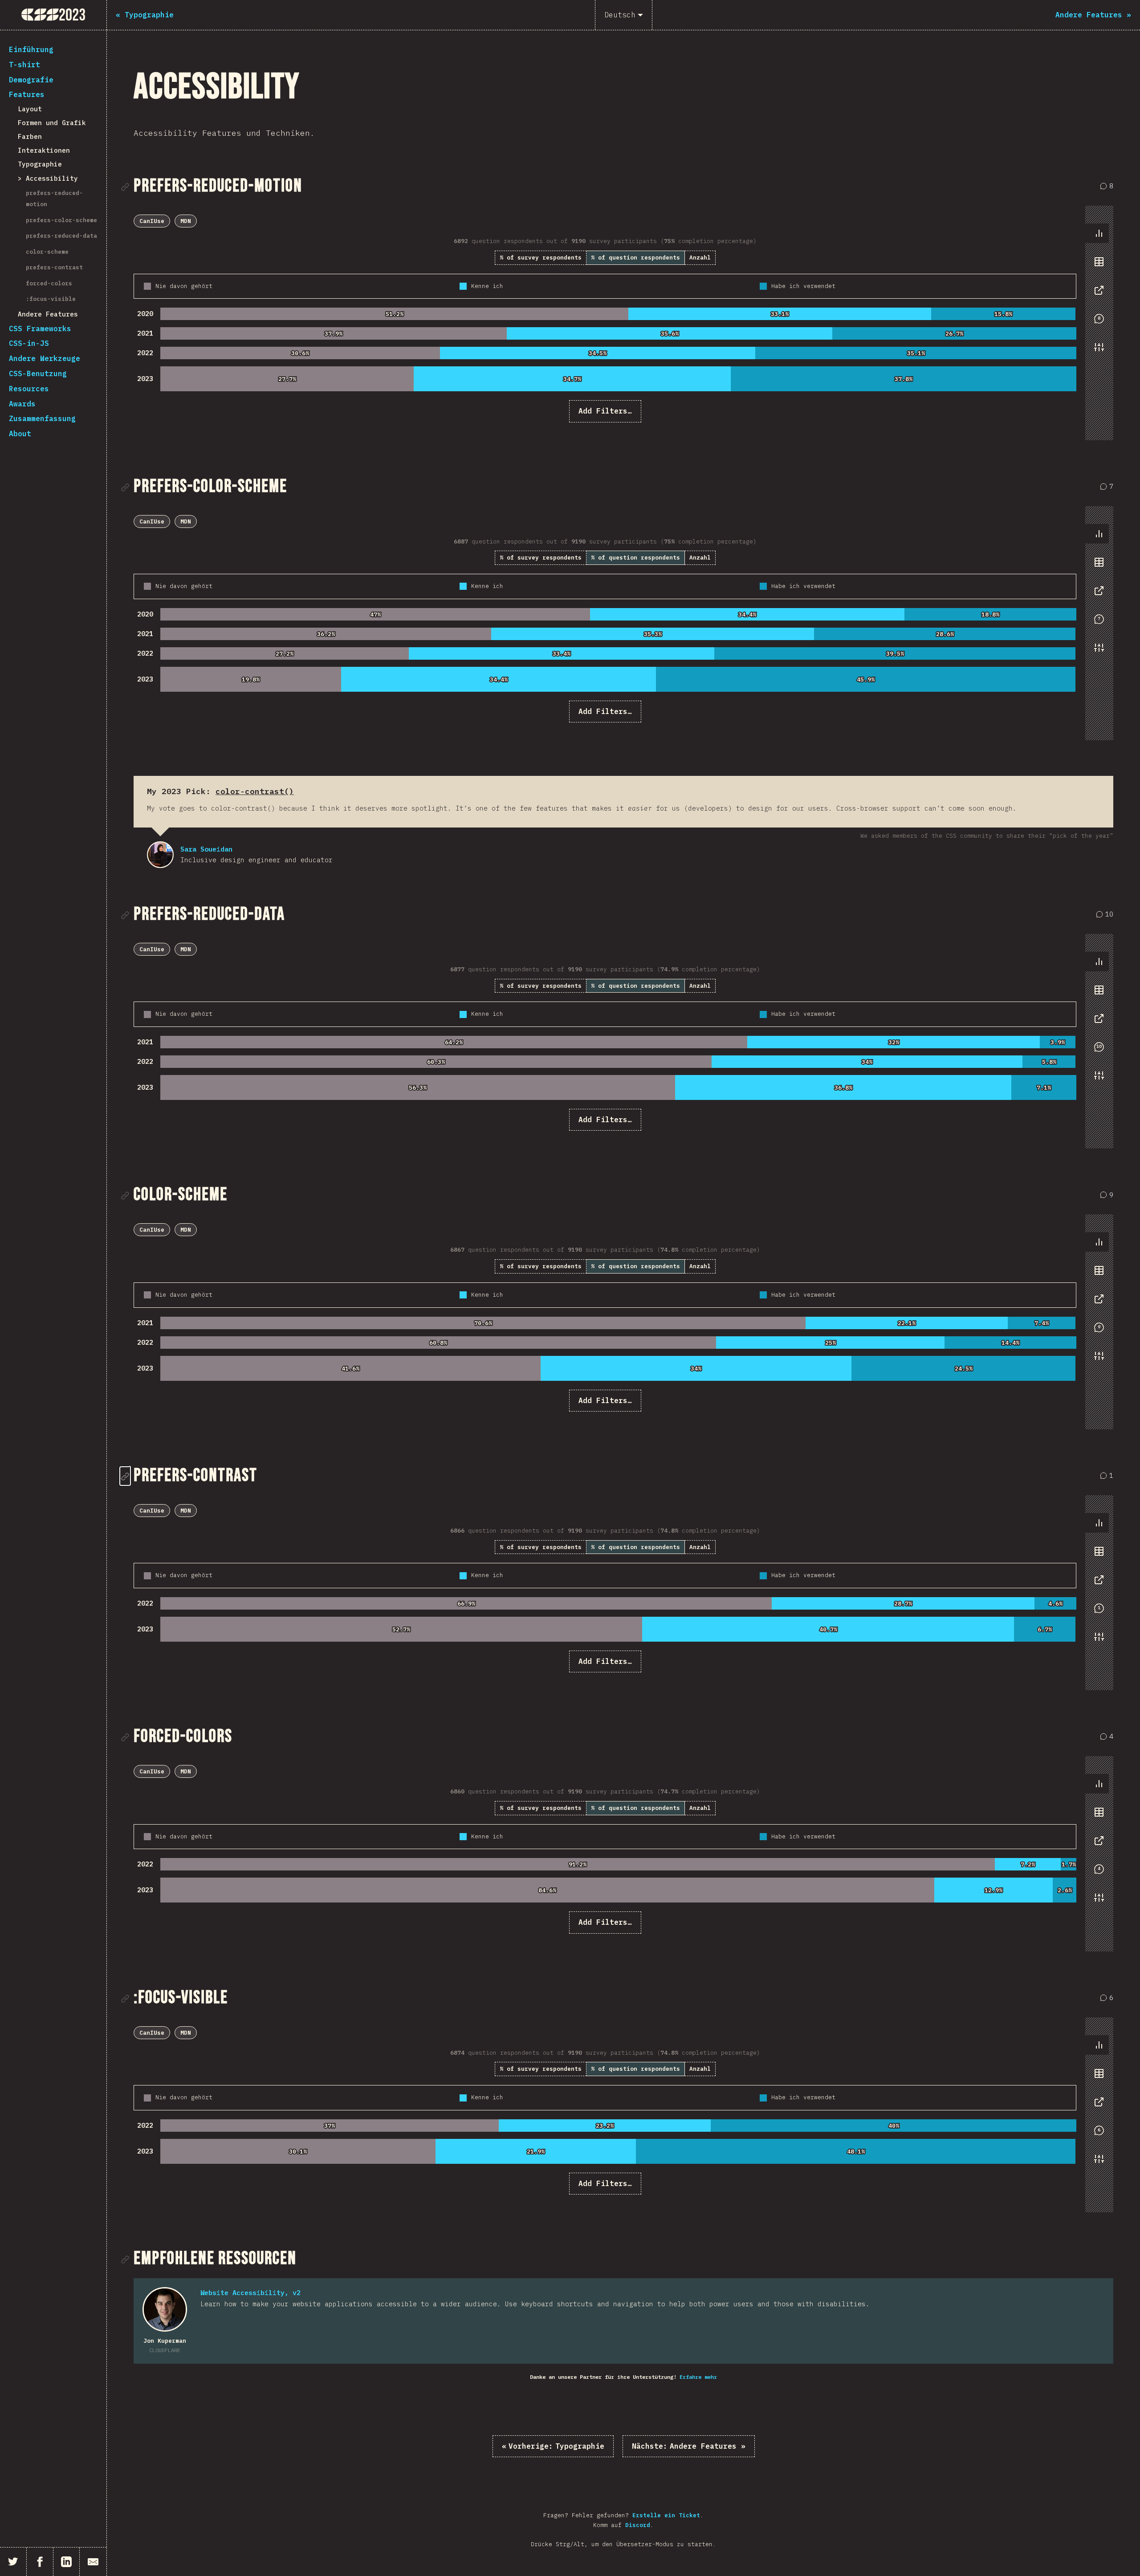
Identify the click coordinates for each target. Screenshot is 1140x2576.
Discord (638, 2525)
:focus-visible (51, 299)
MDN (186, 221)
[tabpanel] (605, 318)
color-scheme (47, 252)
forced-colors (49, 283)
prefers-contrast (54, 267)
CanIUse (152, 221)
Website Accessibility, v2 (250, 2293)
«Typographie (553, 2446)
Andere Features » (689, 2446)
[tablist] (1097, 295)
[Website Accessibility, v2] (165, 2309)
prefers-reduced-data (61, 236)
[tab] (1099, 233)
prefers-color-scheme (61, 220)
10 (1106, 915)
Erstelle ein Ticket (666, 2515)
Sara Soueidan (160, 855)
